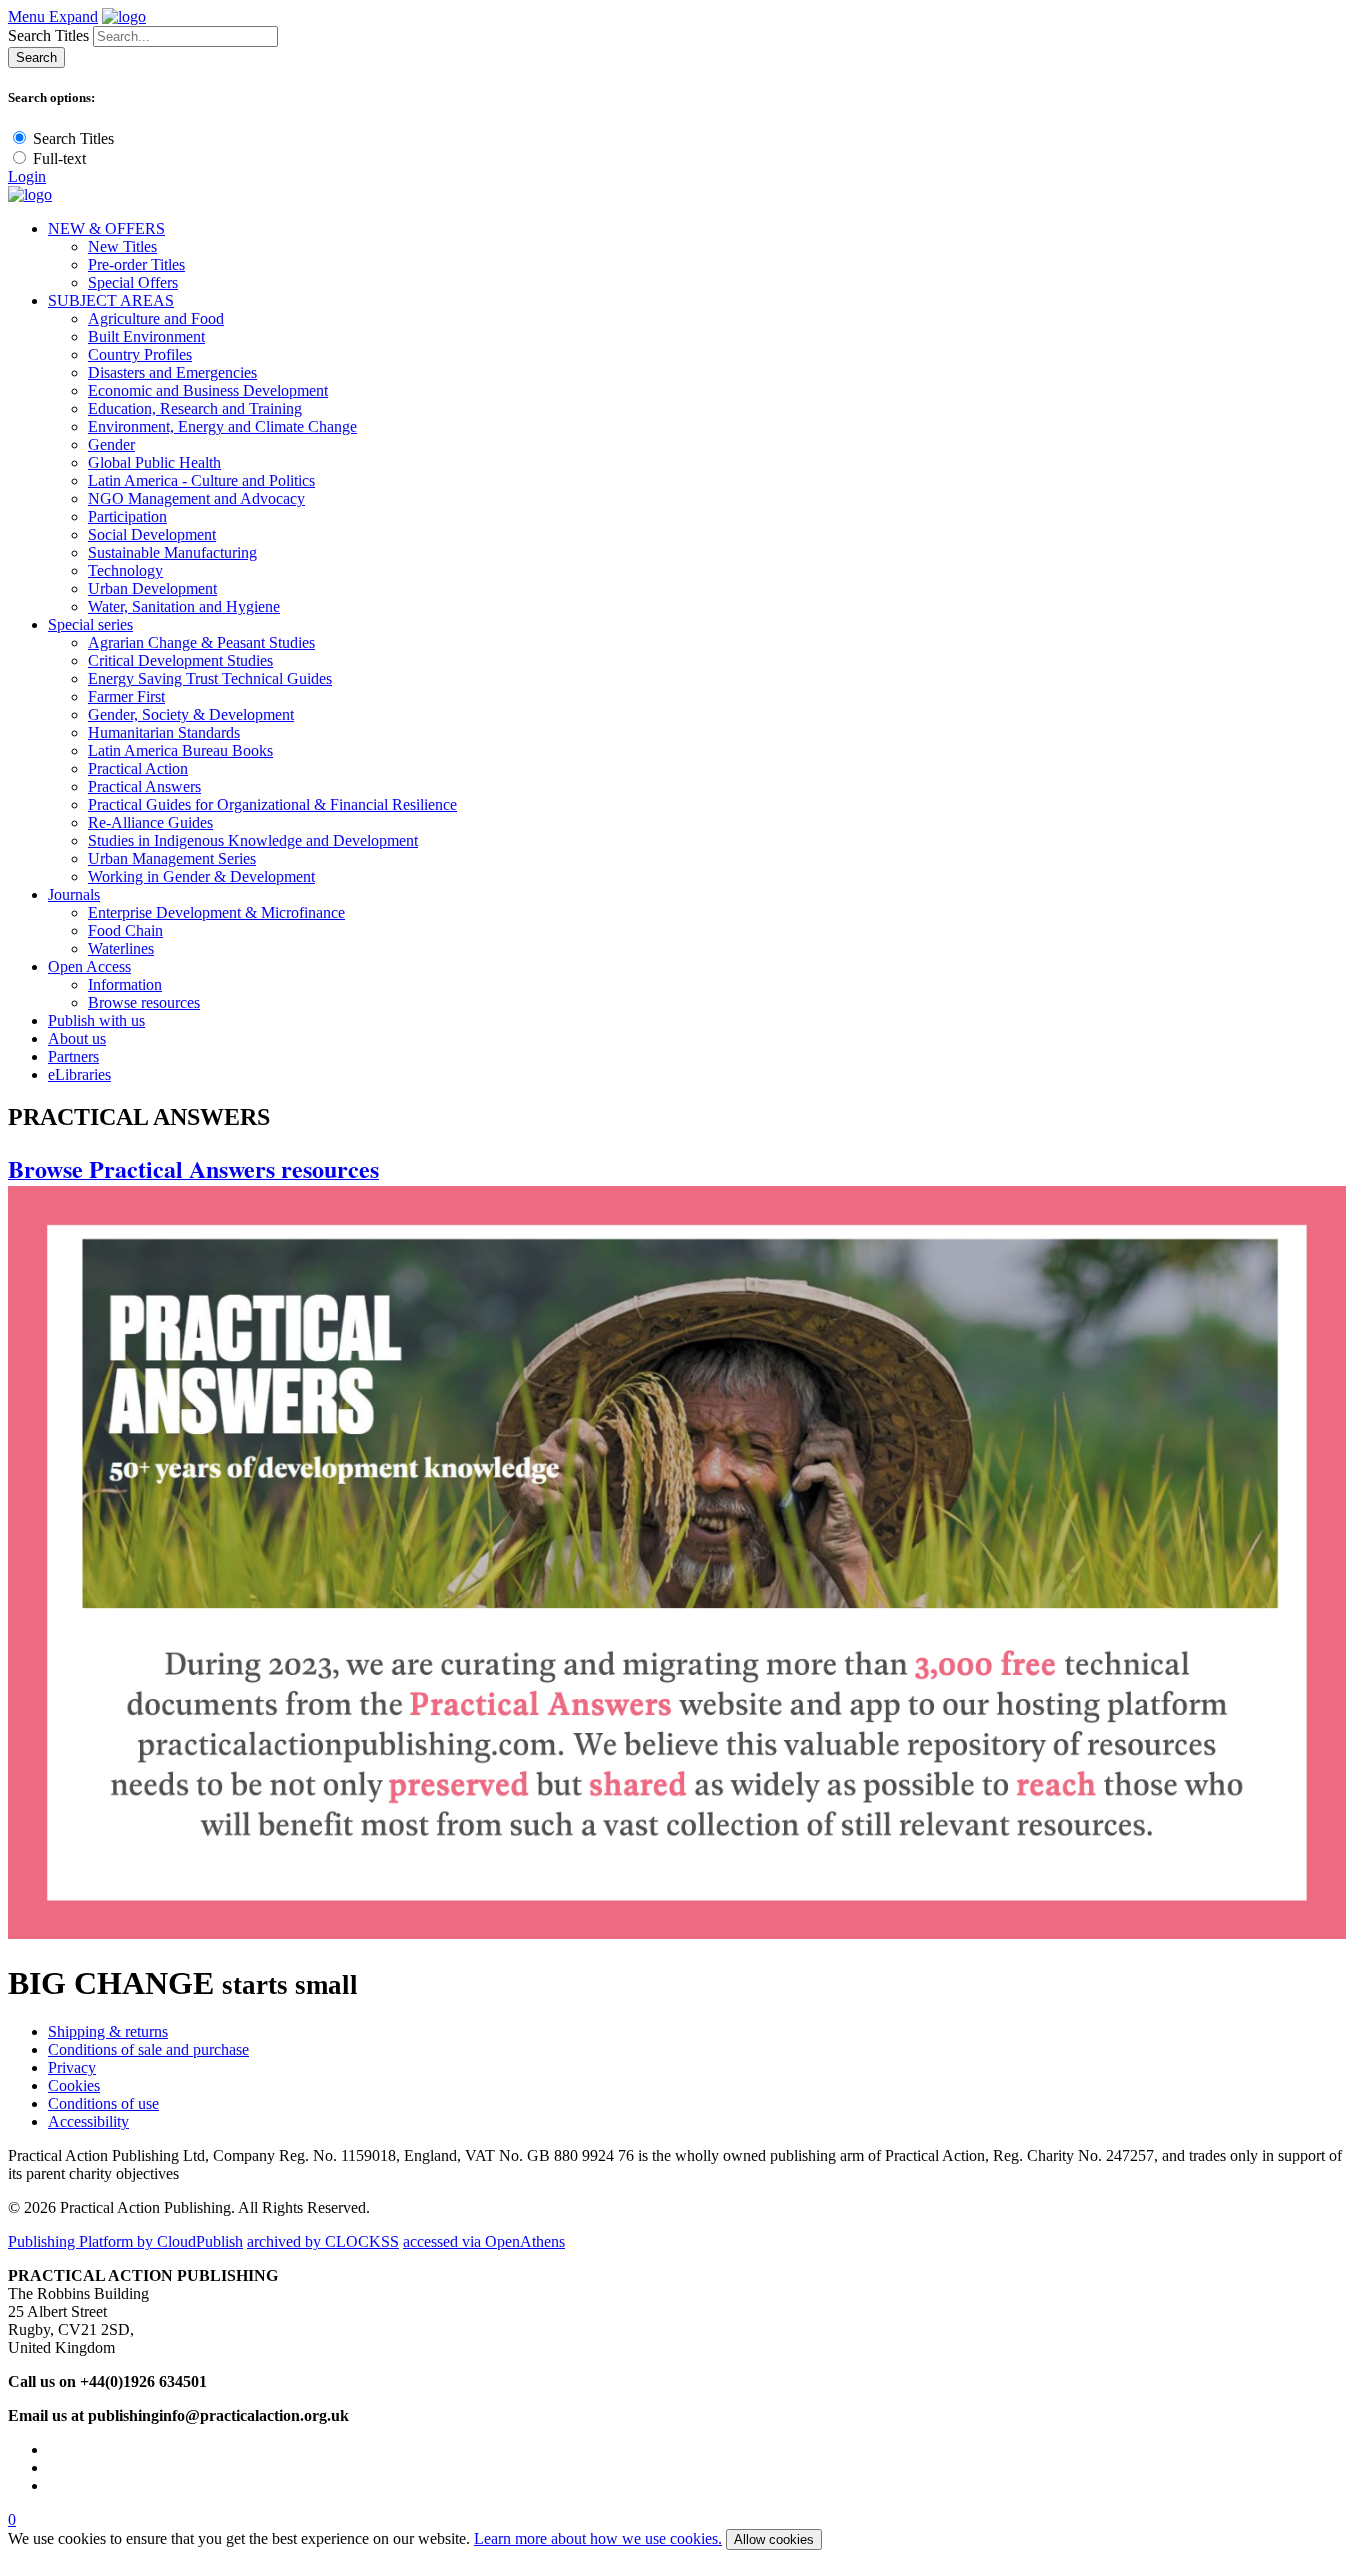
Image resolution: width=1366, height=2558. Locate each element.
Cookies (74, 2085)
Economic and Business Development (208, 390)
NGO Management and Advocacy (196, 498)
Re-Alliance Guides (150, 822)
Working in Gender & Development (201, 876)
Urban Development (152, 588)
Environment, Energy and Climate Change (222, 426)
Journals (74, 894)
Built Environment (146, 336)
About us (77, 1038)
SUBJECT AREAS (111, 300)
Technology (125, 570)
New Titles (122, 246)
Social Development (152, 534)
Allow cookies (774, 2539)
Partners (73, 1056)
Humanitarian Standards (164, 732)
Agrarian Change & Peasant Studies (201, 642)
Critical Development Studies (180, 660)
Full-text (59, 158)
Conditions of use (103, 2103)
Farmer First (126, 696)
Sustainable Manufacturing (172, 552)
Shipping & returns (108, 2031)
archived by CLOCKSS (323, 2241)
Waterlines (121, 948)
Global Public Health (154, 462)
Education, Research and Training (195, 408)
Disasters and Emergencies (172, 372)
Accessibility (88, 2121)
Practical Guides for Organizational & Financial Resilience (272, 804)
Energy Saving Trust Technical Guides (210, 678)
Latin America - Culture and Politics (201, 480)
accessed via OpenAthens (484, 2241)
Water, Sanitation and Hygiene (184, 606)
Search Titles (48, 35)
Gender (111, 444)
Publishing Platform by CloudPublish (125, 2241)
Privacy (72, 2067)
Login (27, 176)
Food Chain (125, 930)
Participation (127, 516)
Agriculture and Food (156, 318)
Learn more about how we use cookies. (598, 2538)
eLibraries (79, 1074)
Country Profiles (140, 354)
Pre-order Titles (136, 264)
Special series (90, 624)
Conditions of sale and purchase (148, 2049)
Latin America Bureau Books (180, 750)
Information (125, 984)
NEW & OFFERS (106, 228)
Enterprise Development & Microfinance (216, 912)
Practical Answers (144, 786)
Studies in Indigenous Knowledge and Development (253, 840)
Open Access (89, 966)
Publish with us (96, 1020)
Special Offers (133, 282)
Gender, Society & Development (191, 714)
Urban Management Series (172, 858)
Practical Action (138, 768)
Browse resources (144, 1002)
